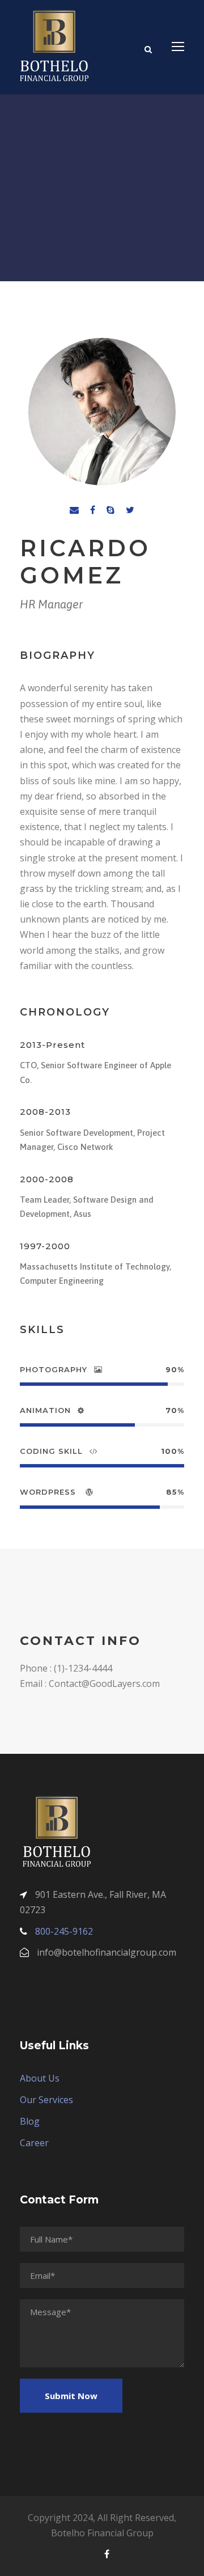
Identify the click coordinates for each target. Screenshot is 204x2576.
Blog (30, 2121)
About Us (40, 2078)
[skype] (110, 510)
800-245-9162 (64, 1931)
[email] (74, 510)
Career (34, 2143)
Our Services (46, 2100)
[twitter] (130, 510)
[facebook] (93, 510)
